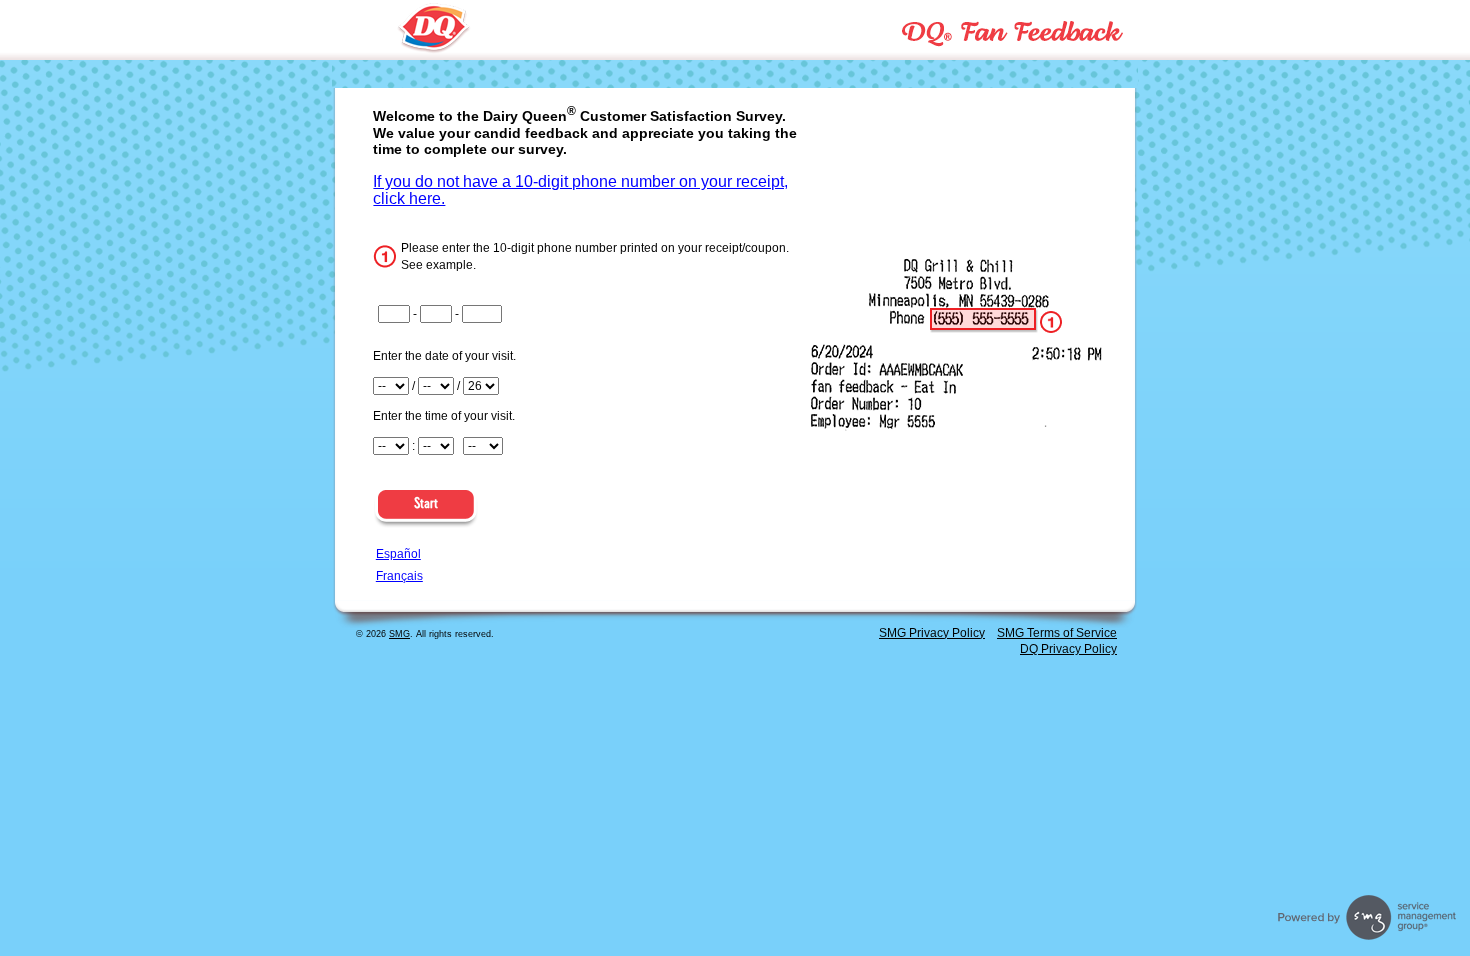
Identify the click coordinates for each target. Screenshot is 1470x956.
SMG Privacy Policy (932, 633)
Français (399, 576)
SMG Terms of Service (1057, 633)
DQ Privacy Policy (1068, 649)
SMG (399, 634)
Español (398, 554)
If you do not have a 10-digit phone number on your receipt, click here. (580, 190)
